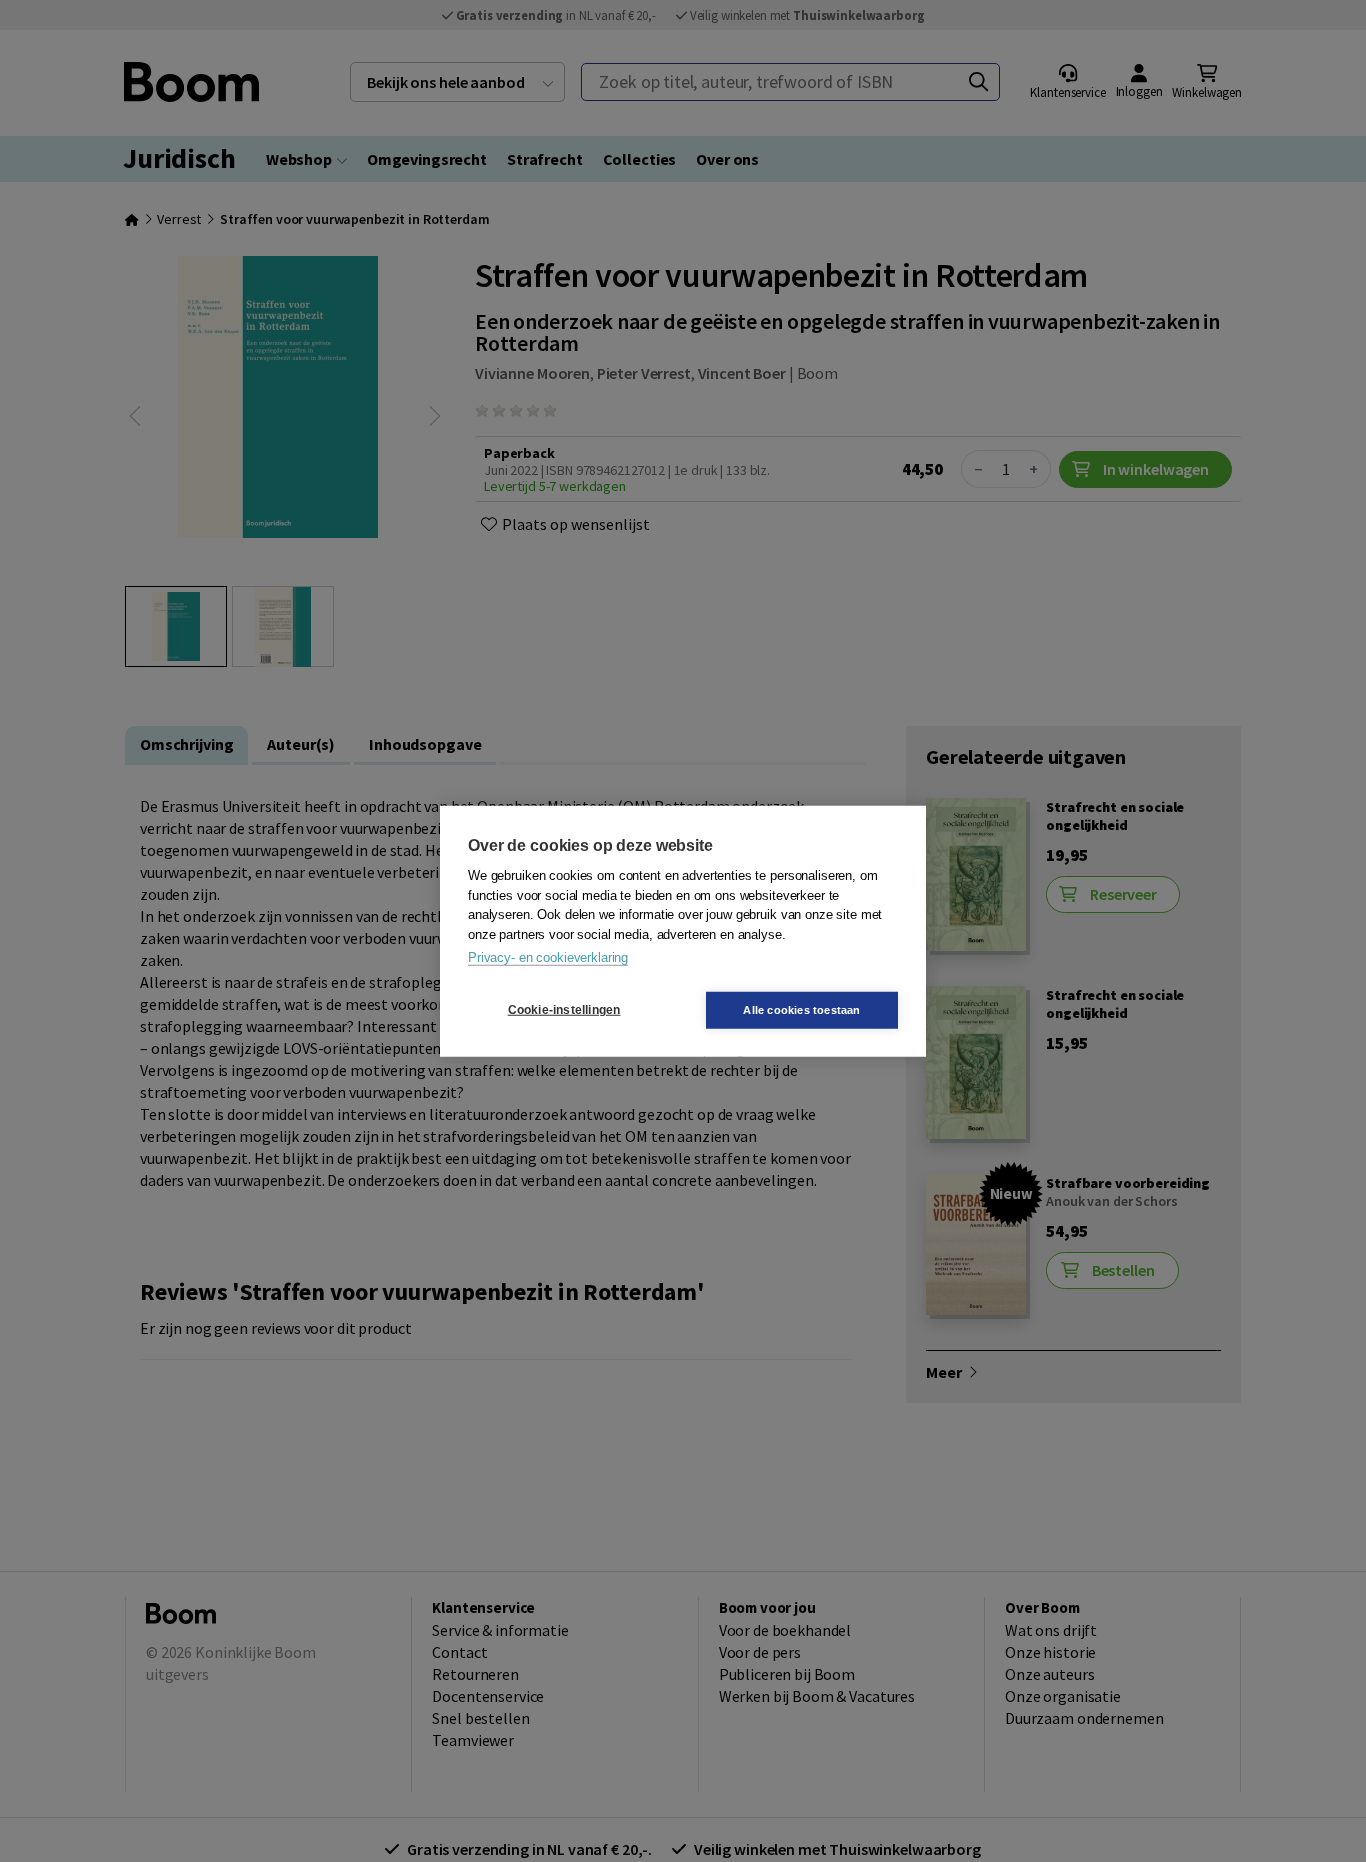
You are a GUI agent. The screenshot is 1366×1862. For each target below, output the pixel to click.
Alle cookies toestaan (801, 1009)
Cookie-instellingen (564, 1010)
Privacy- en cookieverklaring (548, 957)
